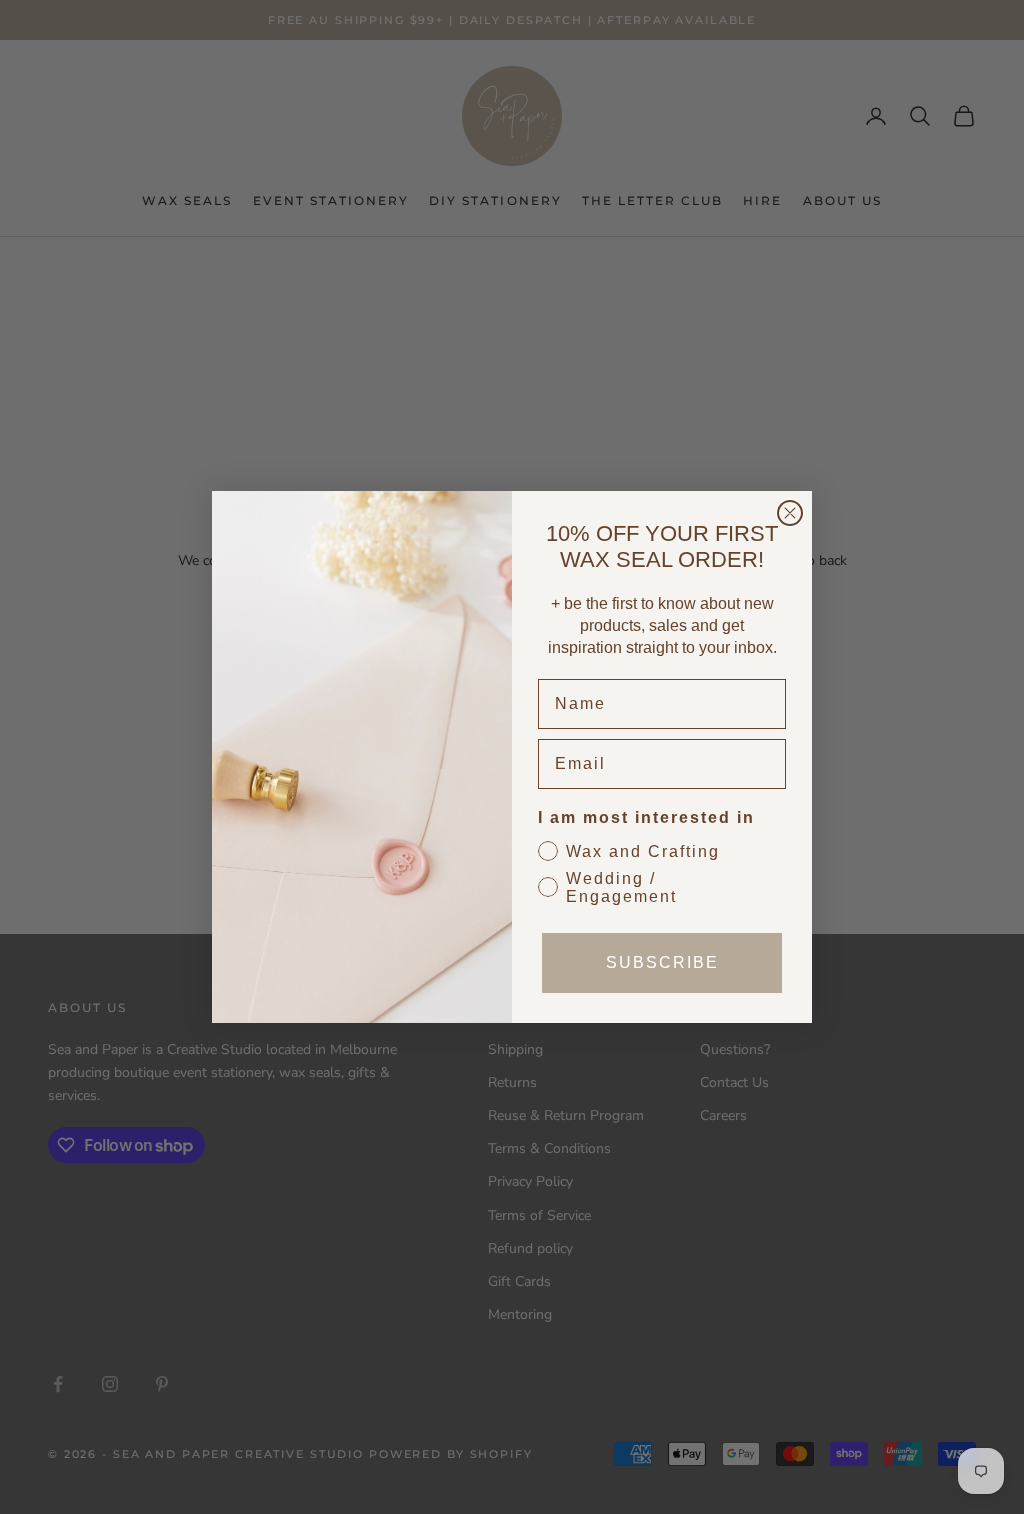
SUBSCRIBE (662, 962)
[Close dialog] (790, 513)
